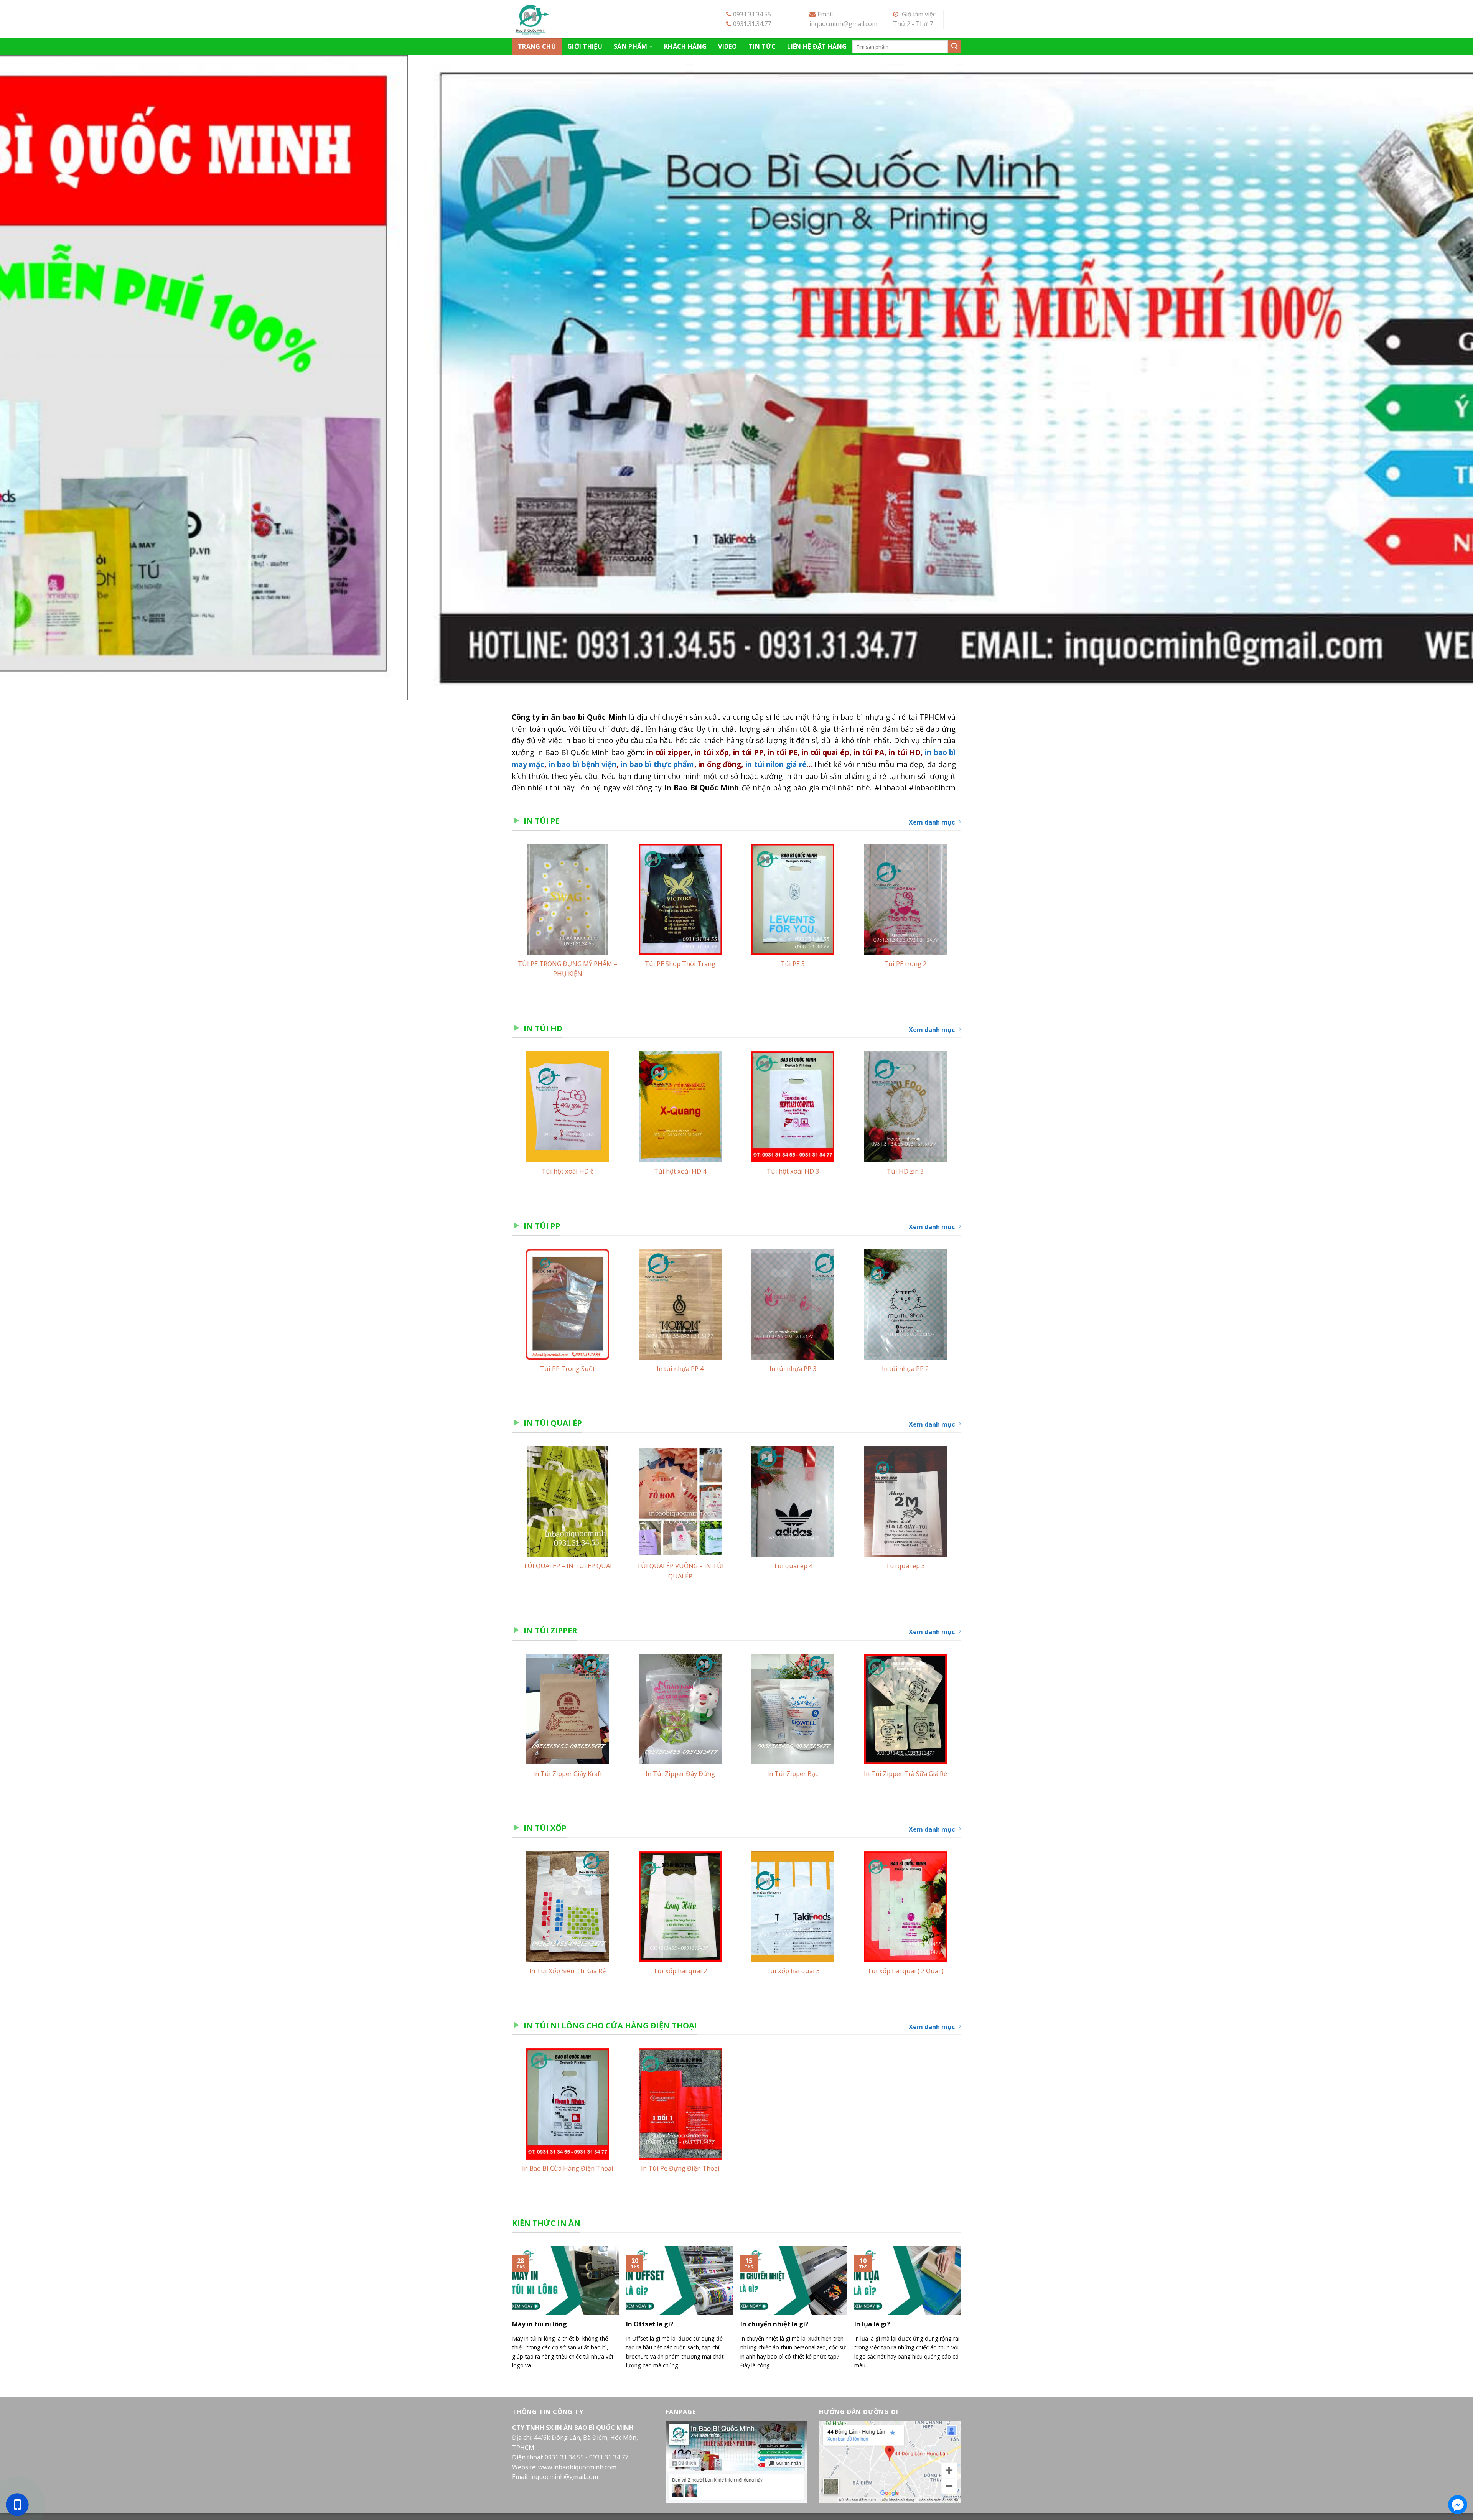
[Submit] (954, 47)
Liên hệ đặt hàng (817, 46)
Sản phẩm (631, 46)
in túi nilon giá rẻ (776, 771)
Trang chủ (537, 46)
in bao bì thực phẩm (657, 771)
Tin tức (762, 46)
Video (727, 46)
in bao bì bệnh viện (583, 771)
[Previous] (39, 381)
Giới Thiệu (585, 46)
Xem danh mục (932, 830)
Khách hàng (685, 46)
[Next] (1434, 381)
